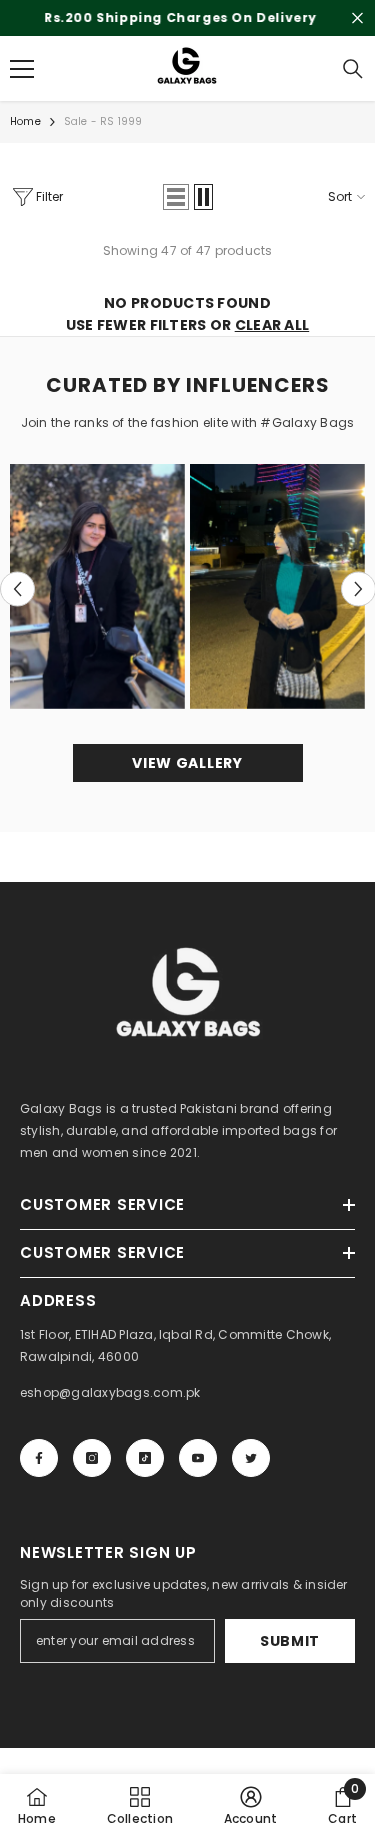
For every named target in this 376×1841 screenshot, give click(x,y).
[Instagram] (92, 1465)
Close (357, 21)
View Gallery (187, 770)
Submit (290, 1648)
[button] (176, 204)
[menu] (22, 76)
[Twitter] (251, 1465)
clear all (272, 332)
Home (25, 128)
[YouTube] (198, 1465)
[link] (251, 1805)
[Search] (353, 76)
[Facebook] (39, 1465)
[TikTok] (145, 1465)
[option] (98, 593)
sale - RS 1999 (103, 128)
